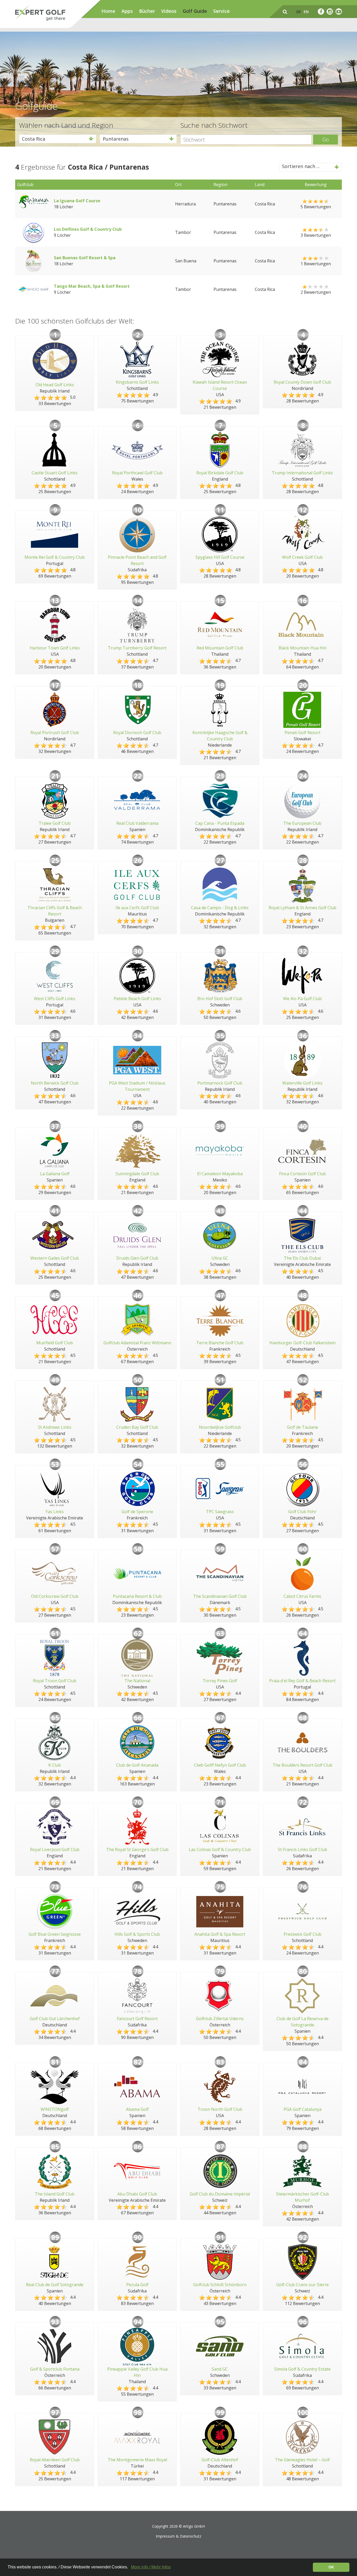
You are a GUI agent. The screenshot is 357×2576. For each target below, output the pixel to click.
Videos (169, 11)
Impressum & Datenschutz (179, 2536)
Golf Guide (195, 11)
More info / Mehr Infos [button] (151, 2567)
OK (331, 2567)
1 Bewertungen (316, 264)
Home (108, 11)
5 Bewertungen (316, 207)
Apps (127, 11)
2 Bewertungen (316, 292)
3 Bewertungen (316, 235)
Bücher (147, 11)
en (306, 12)
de (299, 12)
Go (326, 139)
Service (221, 11)
